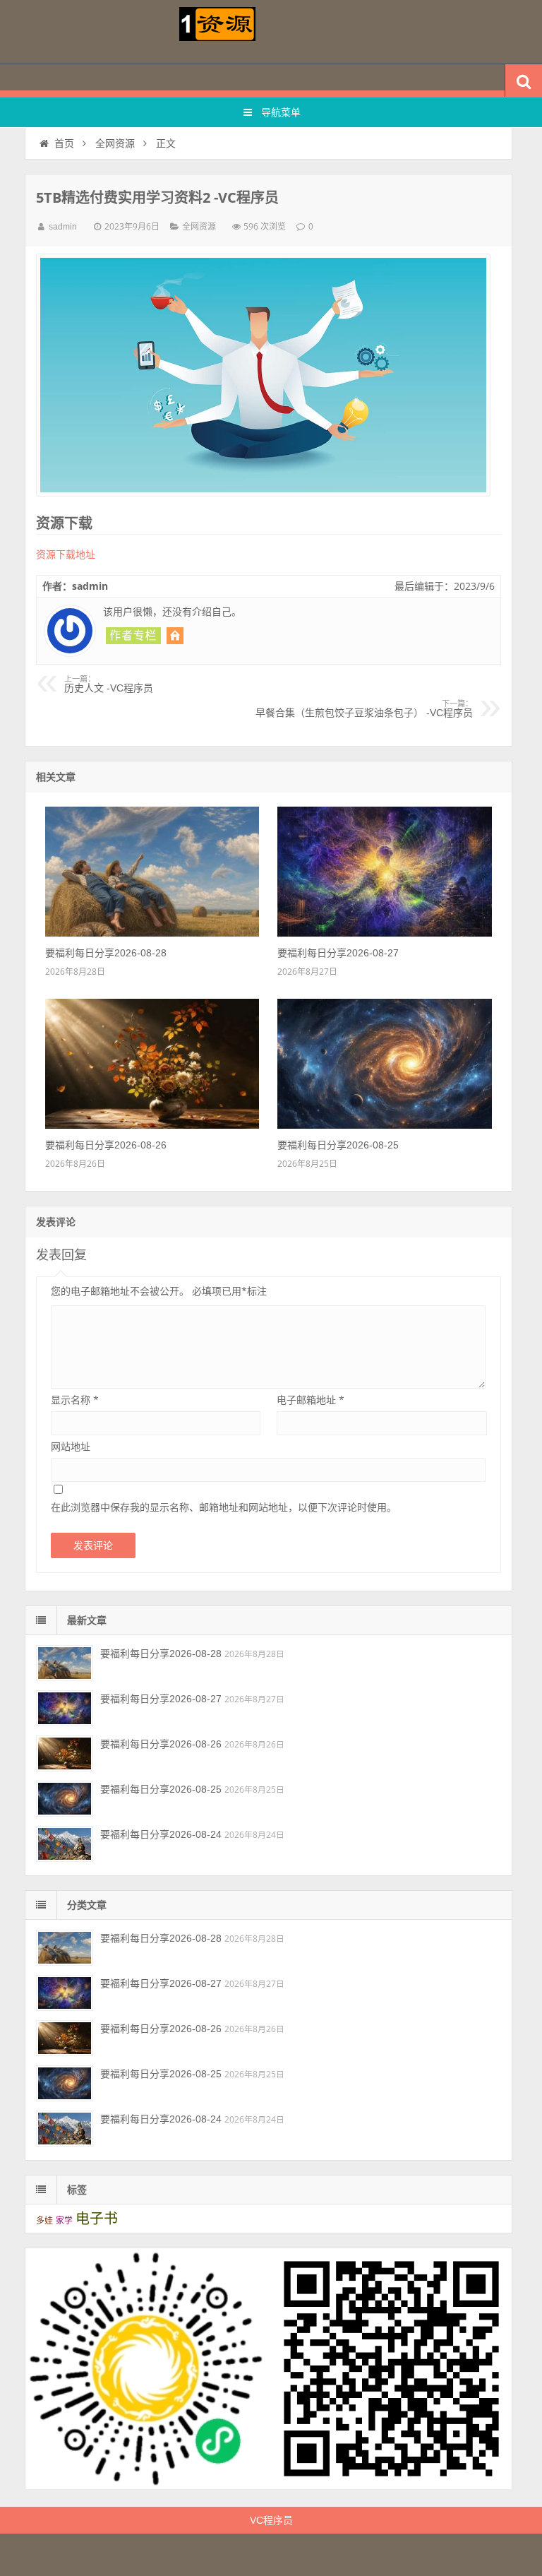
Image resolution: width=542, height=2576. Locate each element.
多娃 (44, 2221)
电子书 (97, 2219)
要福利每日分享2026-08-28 (106, 953)
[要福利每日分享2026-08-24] (65, 1844)
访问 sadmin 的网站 (175, 636)
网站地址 (71, 1446)
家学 (64, 2221)
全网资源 (115, 143)
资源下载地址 (66, 554)
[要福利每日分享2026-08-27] (384, 933)
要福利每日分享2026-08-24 (161, 1834)
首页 (64, 143)
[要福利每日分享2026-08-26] (152, 1125)
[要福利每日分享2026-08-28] (152, 933)
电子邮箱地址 (311, 1400)
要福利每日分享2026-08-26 (106, 1145)
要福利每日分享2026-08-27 (338, 953)
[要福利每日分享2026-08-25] (384, 1125)
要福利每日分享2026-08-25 (338, 1145)
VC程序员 (271, 2520)
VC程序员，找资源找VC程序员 (271, 32)
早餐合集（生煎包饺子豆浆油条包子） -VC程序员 (364, 709)
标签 (77, 2190)
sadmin (63, 227)
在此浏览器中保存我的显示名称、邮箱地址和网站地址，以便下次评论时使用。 (224, 1507)
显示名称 (75, 1400)
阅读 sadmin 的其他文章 (133, 636)
